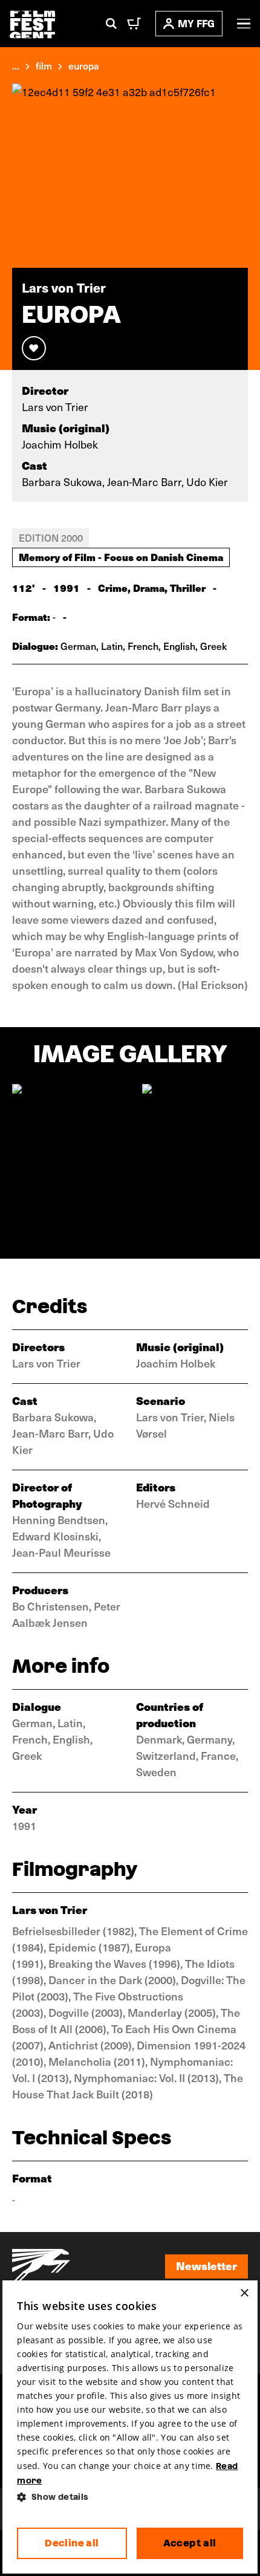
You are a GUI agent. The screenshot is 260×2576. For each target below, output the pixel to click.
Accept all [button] (190, 2543)
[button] (130, 2497)
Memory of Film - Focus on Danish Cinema (121, 557)
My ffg (196, 23)
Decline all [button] (72, 2543)
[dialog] (130, 2427)
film (44, 65)
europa (84, 65)
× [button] (244, 2293)
